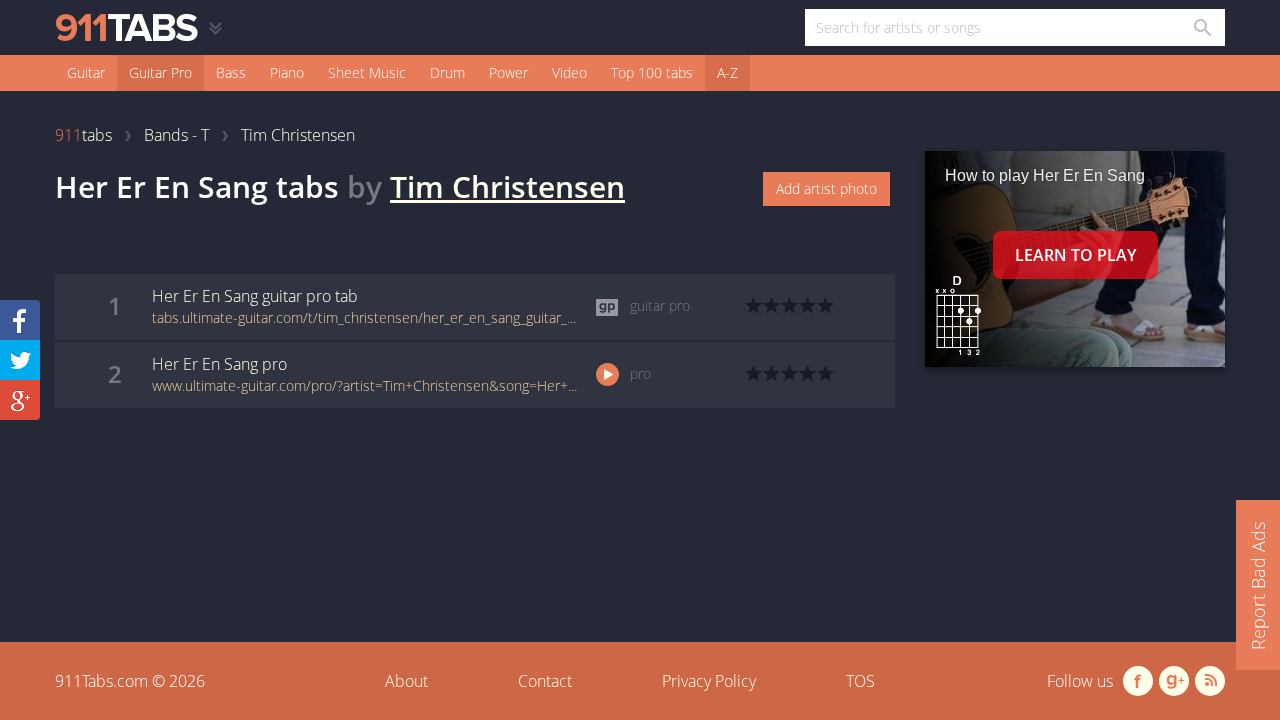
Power (508, 72)
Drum (447, 72)
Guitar (86, 72)
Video (569, 72)
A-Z (727, 72)
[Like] (20, 320)
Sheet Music (367, 72)
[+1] (20, 400)
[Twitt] (20, 360)
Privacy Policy (709, 681)
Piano (287, 72)
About (406, 681)
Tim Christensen (507, 186)
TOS (860, 681)
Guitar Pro (160, 72)
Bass (231, 72)
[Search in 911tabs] (1201, 27)
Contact (545, 681)
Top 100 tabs (652, 72)
